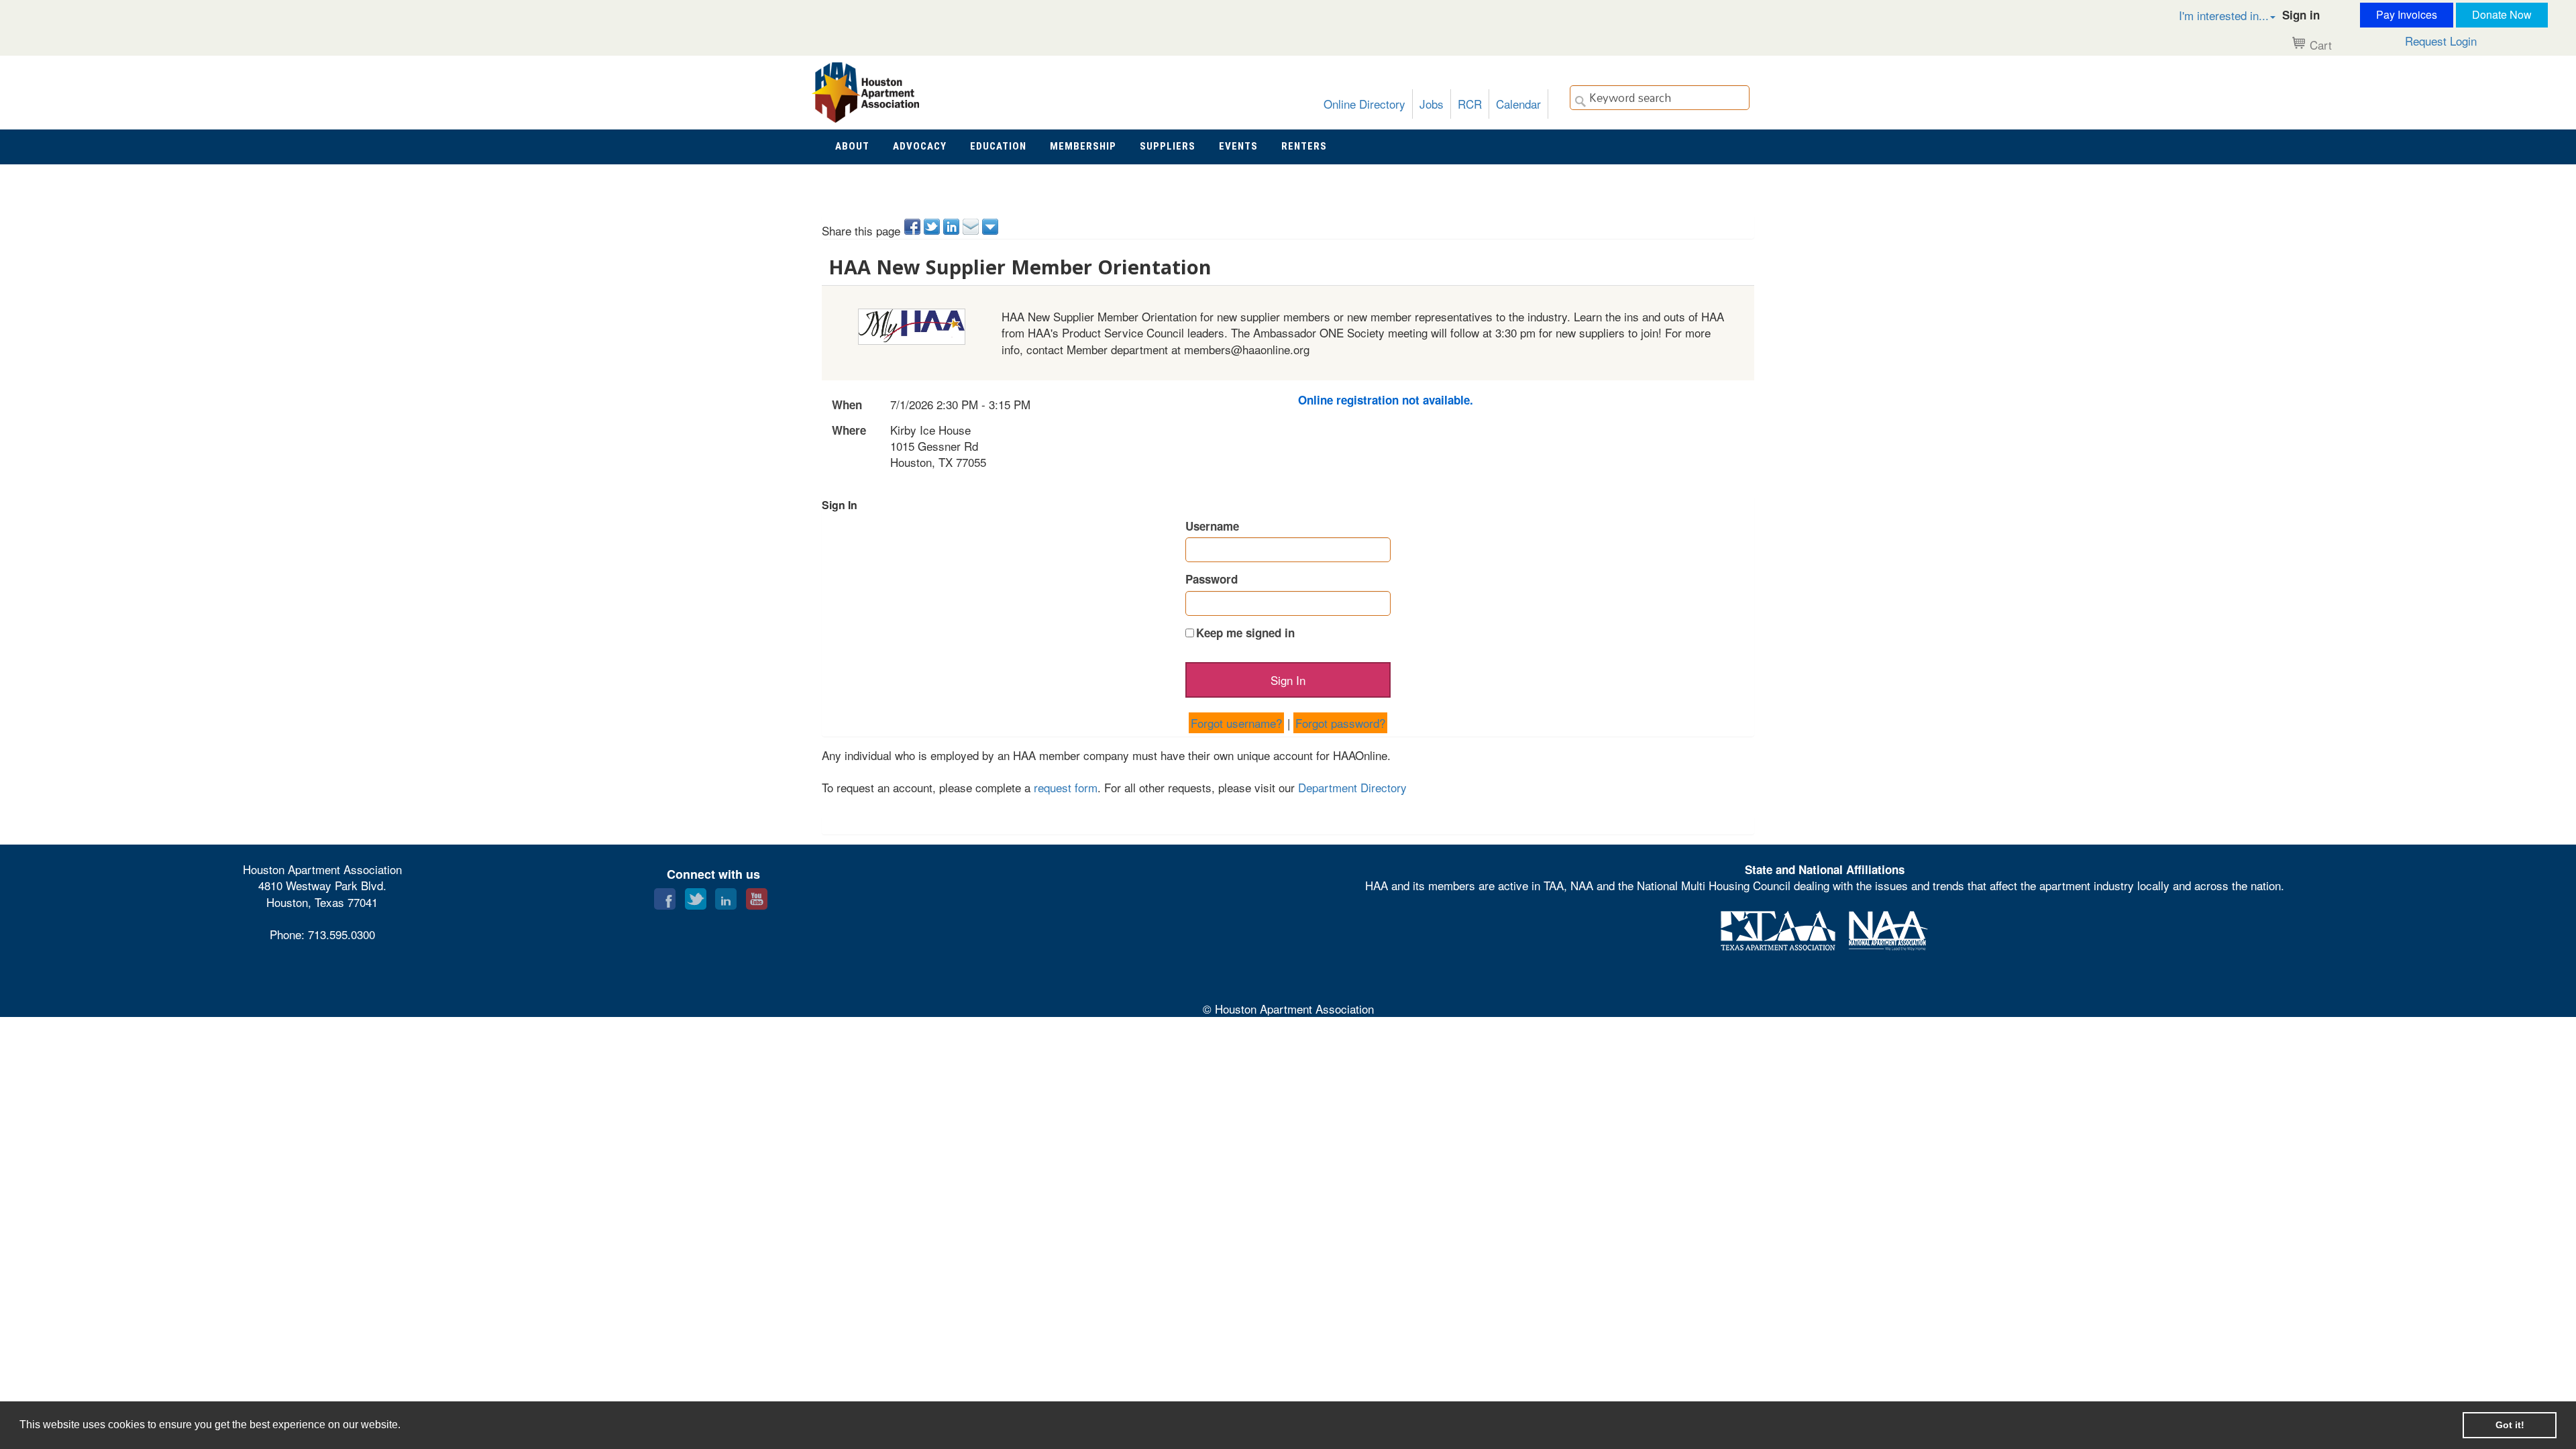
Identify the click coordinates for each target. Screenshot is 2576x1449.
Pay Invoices (2407, 14)
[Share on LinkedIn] (952, 227)
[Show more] (991, 227)
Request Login (2441, 41)
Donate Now (2502, 14)
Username (1212, 526)
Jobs (1432, 104)
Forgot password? (1340, 723)
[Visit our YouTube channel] (757, 896)
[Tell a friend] (972, 227)
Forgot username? (1236, 723)
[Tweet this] (933, 227)
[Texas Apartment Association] (1778, 928)
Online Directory (1364, 104)
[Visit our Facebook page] (665, 896)
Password (1212, 579)
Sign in (2301, 15)
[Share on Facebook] (913, 227)
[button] (2213, 15)
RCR (1470, 104)
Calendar (1518, 104)
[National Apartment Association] (1888, 928)
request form (1066, 787)
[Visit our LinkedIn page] (726, 896)
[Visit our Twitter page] (696, 896)
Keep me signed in (1245, 633)
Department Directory (1352, 787)
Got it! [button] (2510, 1425)
